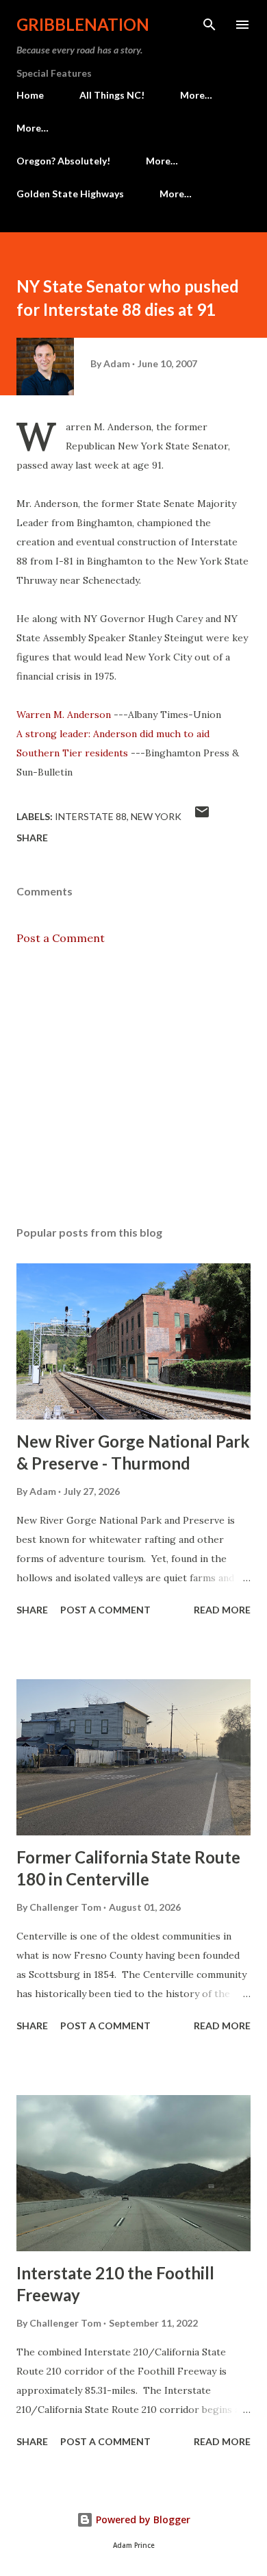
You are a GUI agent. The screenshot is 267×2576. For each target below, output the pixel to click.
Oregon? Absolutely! (63, 161)
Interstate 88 (91, 816)
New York (156, 816)
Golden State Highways (70, 194)
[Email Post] (202, 816)
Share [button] (32, 838)
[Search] (209, 25)
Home (30, 95)
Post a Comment (61, 938)
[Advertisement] (133, 1086)
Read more (222, 1610)
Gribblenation (83, 24)
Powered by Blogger (142, 2519)
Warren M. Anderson (64, 715)
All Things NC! (112, 95)
